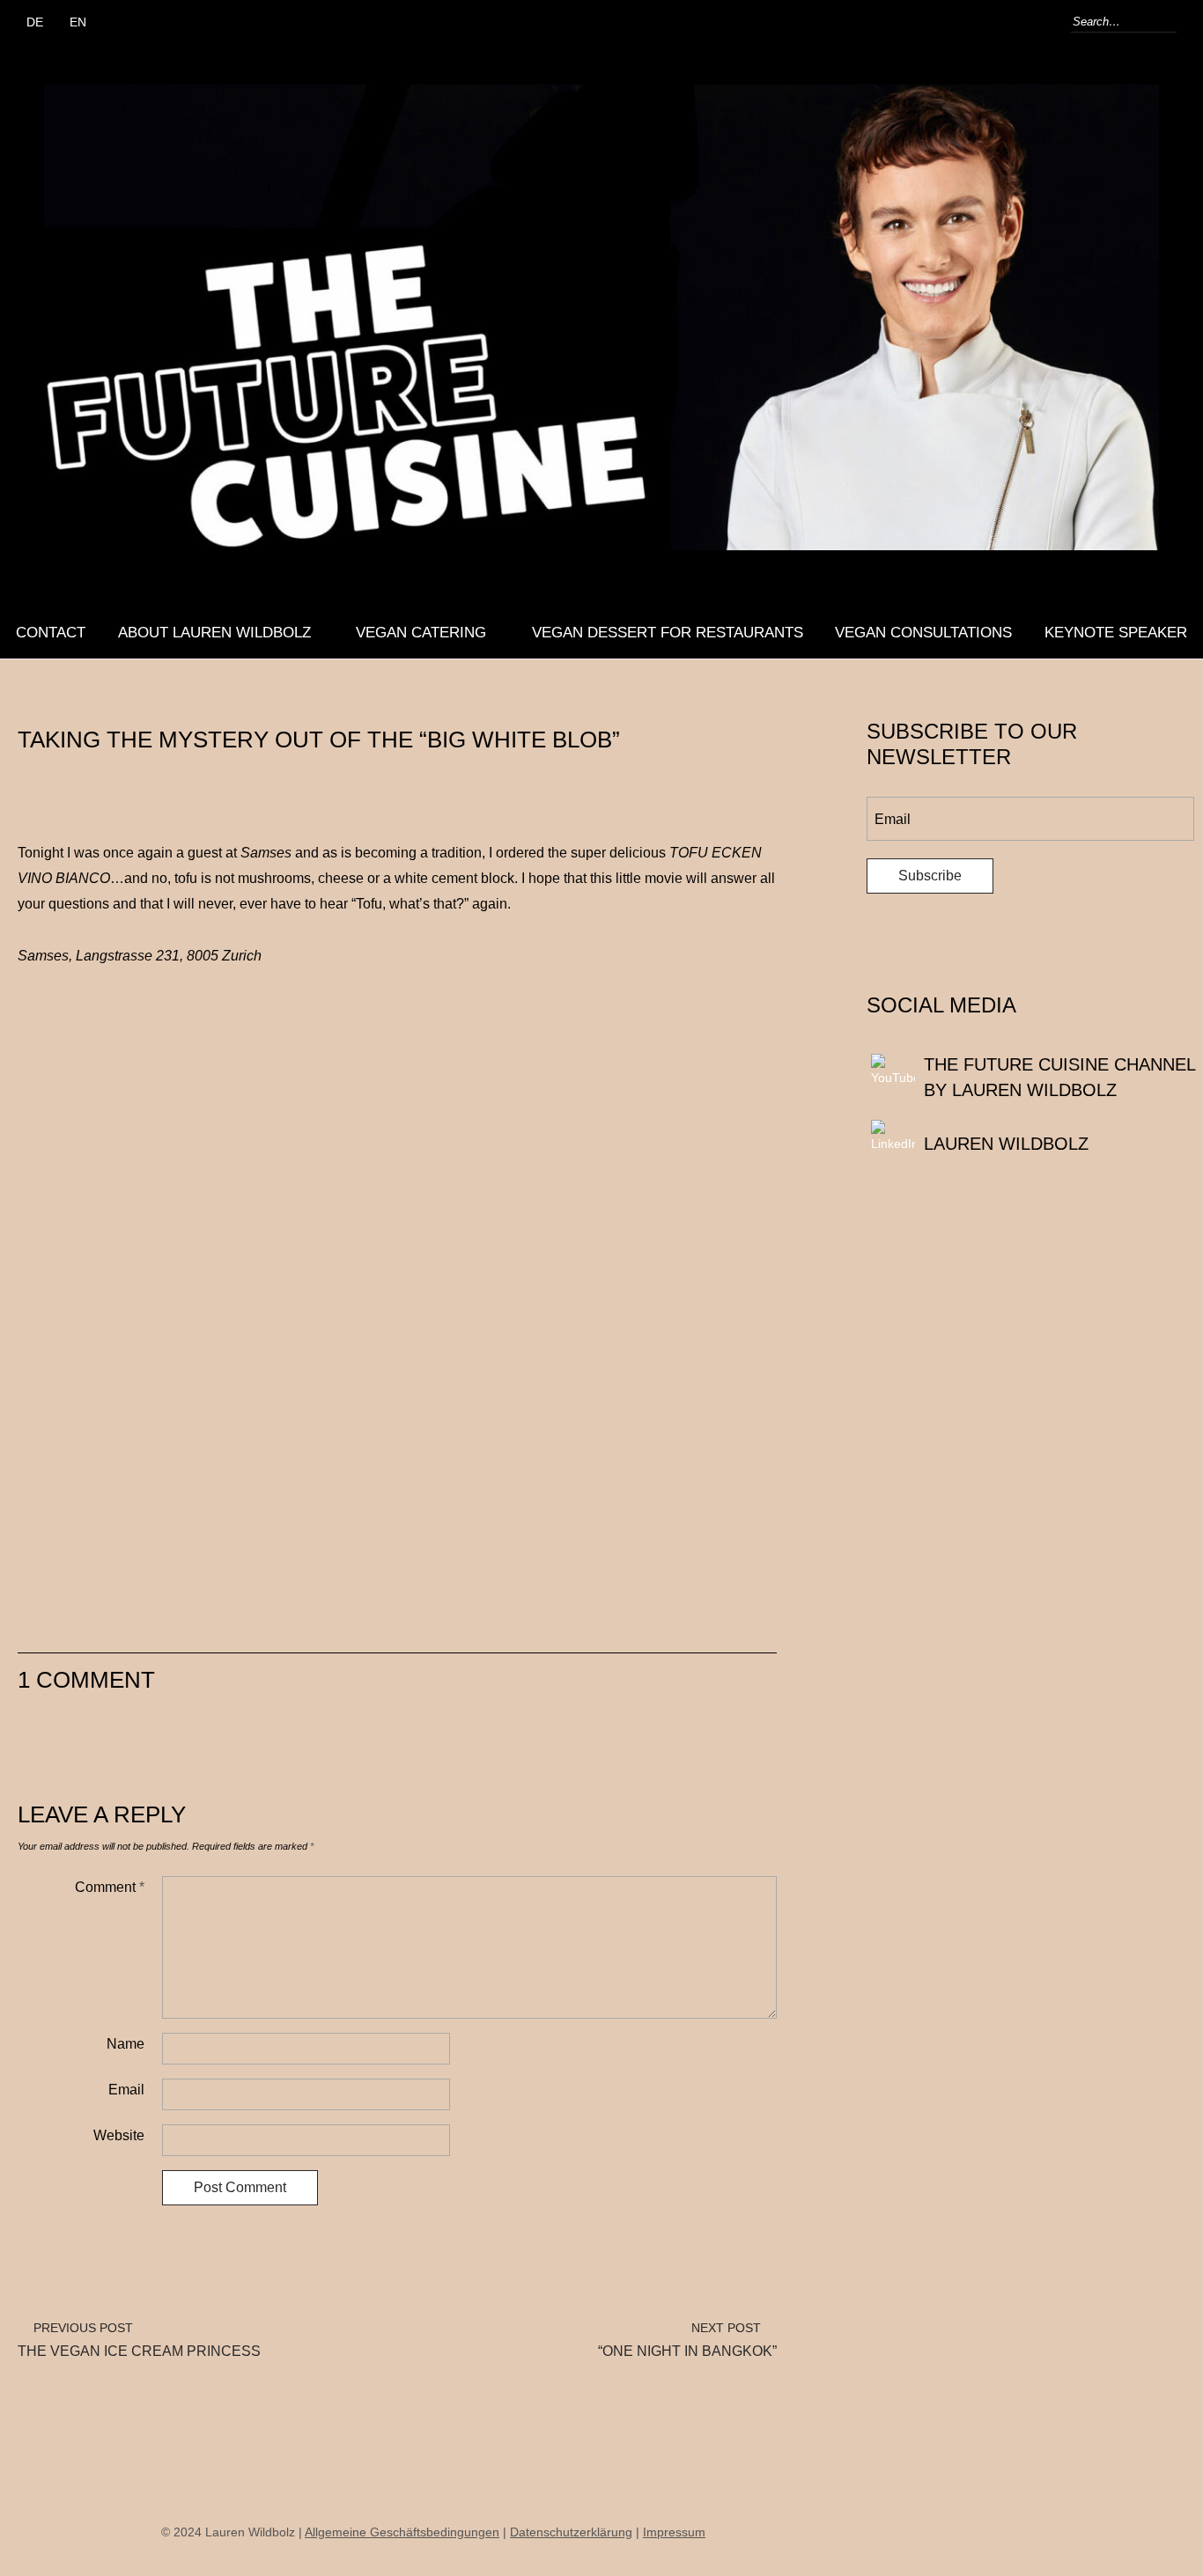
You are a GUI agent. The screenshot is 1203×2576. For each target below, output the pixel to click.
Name (125, 2044)
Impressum (674, 2532)
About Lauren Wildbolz (214, 633)
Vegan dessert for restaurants (668, 633)
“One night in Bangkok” (687, 2340)
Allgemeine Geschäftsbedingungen (402, 2532)
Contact (51, 633)
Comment (110, 1887)
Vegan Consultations (923, 633)
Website (119, 2135)
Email (126, 2090)
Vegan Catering (421, 633)
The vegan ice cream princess (139, 2340)
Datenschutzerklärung (571, 2532)
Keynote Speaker (1116, 633)
